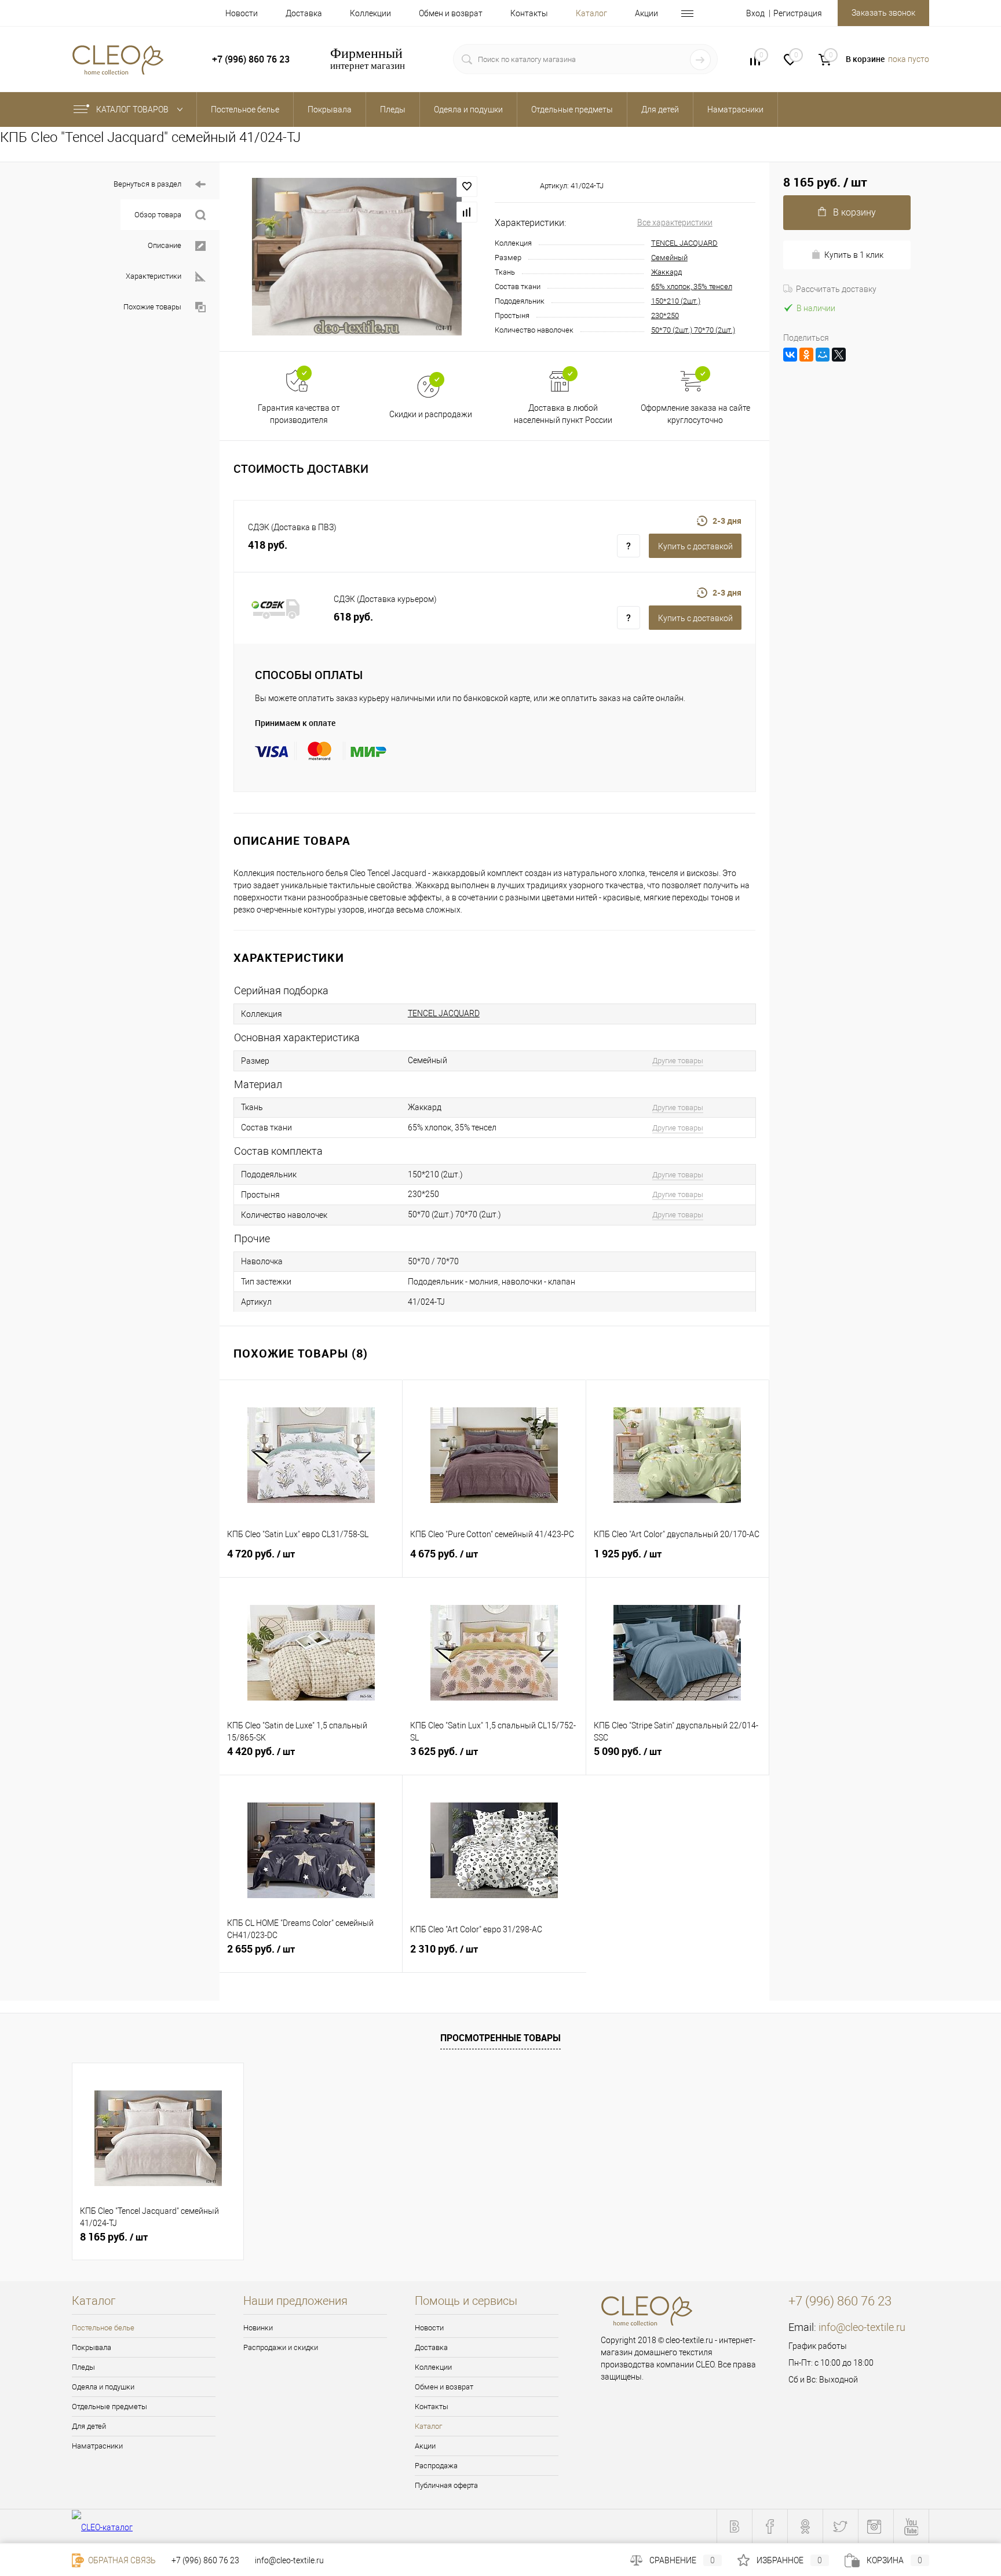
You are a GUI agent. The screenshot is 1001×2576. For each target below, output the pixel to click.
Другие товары (678, 1061)
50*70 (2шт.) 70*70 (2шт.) (693, 330)
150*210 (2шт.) (676, 301)
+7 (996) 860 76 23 (205, 2560)
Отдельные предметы (109, 2407)
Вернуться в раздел (147, 184)
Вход (755, 13)
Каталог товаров (133, 110)
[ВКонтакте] (790, 355)
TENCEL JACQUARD (684, 243)
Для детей (89, 2426)
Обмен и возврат (451, 13)
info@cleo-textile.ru (862, 2327)
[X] (839, 355)
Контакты (529, 13)
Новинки (258, 2328)
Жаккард (666, 272)
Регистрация (798, 13)
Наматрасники (97, 2446)
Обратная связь (121, 2560)
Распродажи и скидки (281, 2347)
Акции (646, 13)
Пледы (83, 2367)
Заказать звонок (883, 13)
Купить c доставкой (695, 546)
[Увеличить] (357, 257)
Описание (165, 245)
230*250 (665, 315)
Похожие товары (152, 307)
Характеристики (154, 276)
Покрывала (92, 2347)
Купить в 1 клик (854, 255)
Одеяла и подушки (103, 2387)
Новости (242, 13)
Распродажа (436, 2466)
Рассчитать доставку (836, 289)
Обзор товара (158, 215)
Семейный (669, 258)
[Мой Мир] (823, 355)
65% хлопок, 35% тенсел (692, 287)
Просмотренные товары (500, 2038)
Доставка (304, 13)
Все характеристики (675, 222)
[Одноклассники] (806, 355)
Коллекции (370, 13)
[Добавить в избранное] (467, 187)
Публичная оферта (446, 2485)
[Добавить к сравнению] (467, 212)
